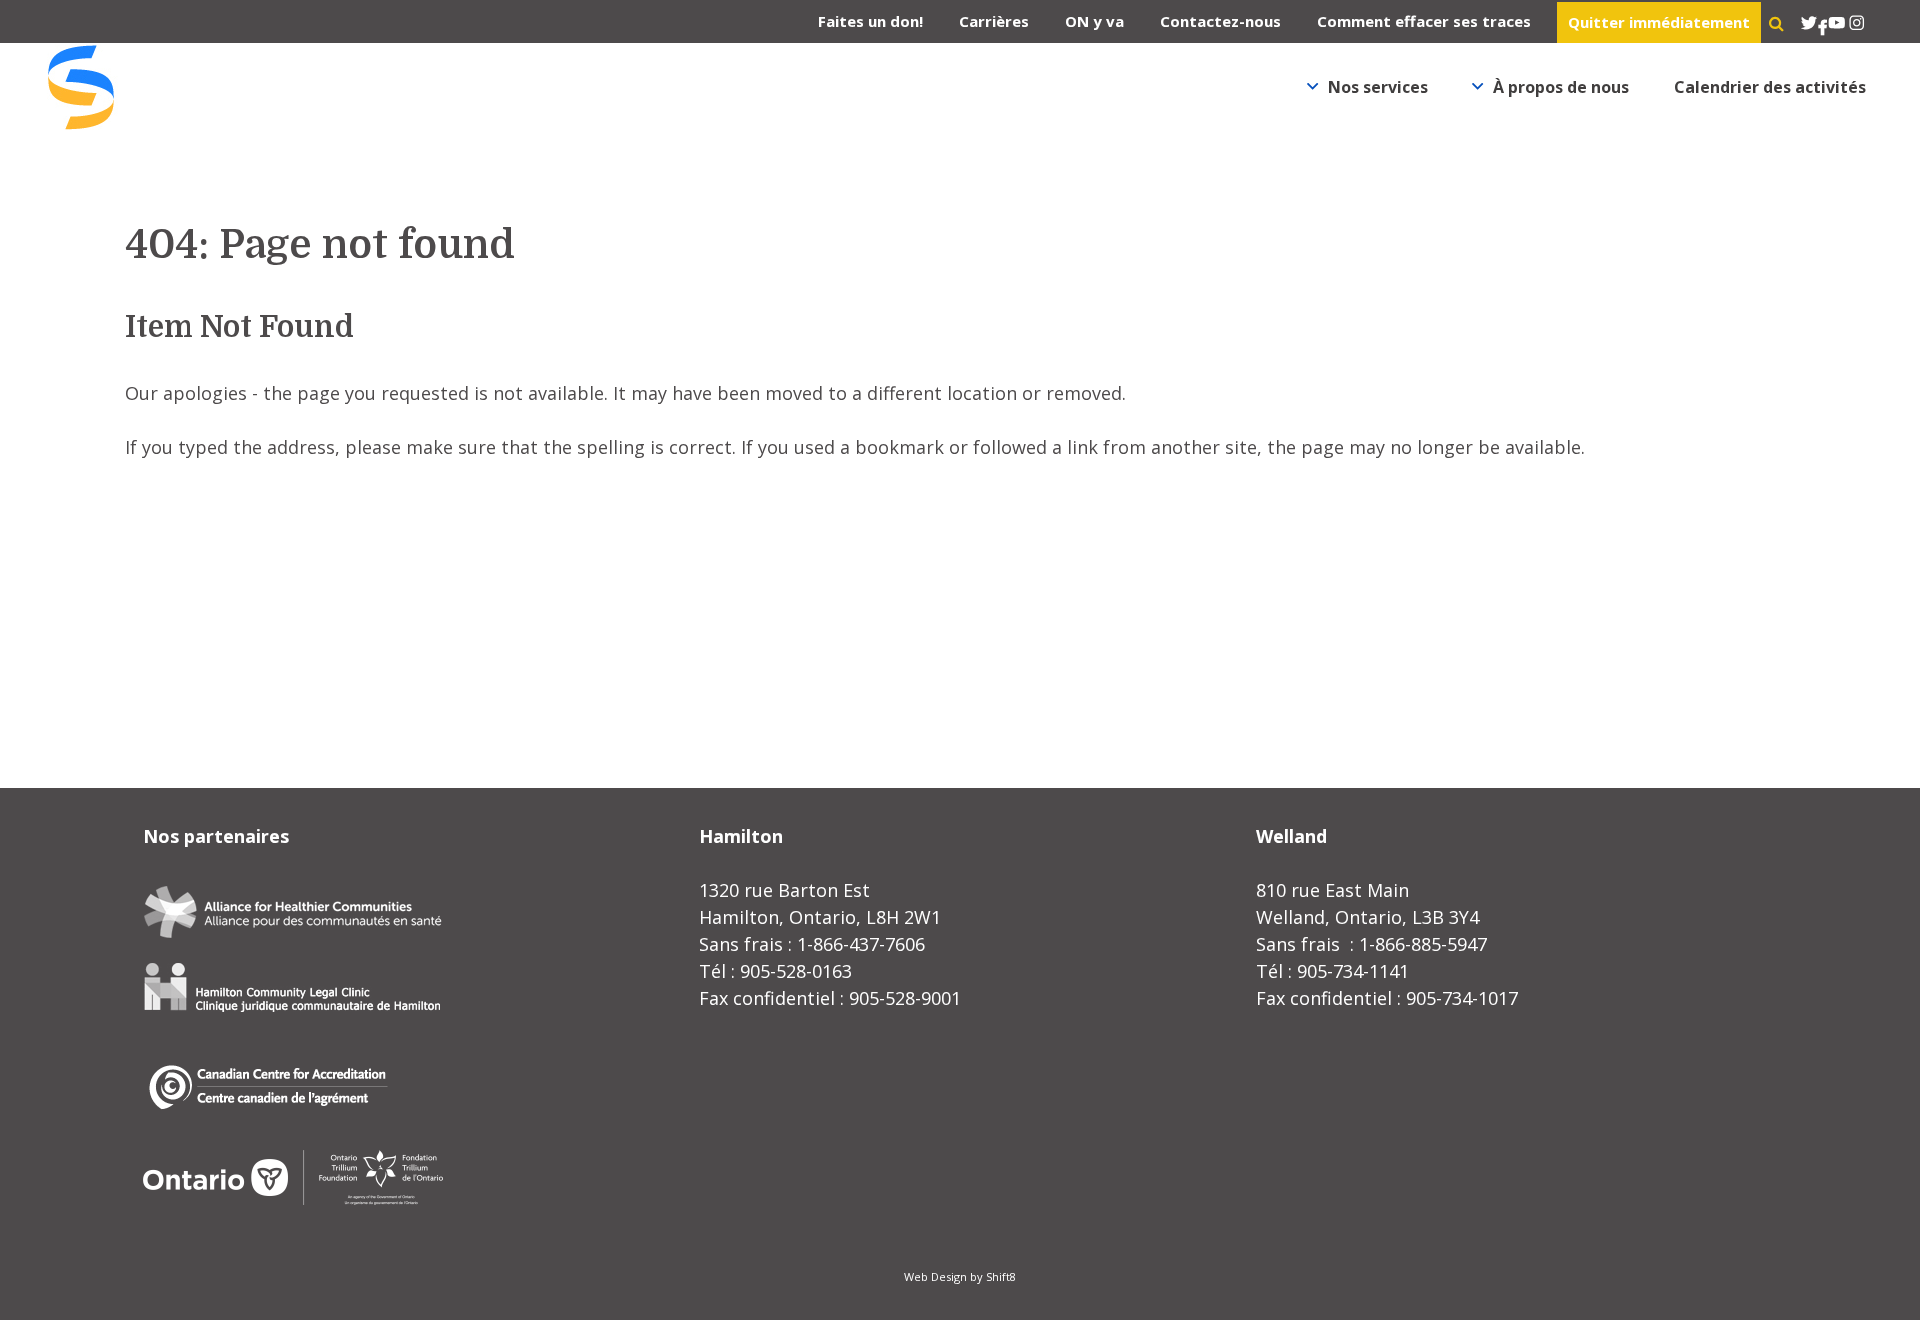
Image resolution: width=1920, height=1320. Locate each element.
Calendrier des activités (1770, 87)
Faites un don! (870, 21)
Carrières (994, 21)
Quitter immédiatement (1659, 22)
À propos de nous (1561, 87)
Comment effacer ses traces (1424, 21)
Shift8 (1001, 1276)
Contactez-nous (1220, 21)
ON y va (1094, 21)
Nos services (1378, 87)
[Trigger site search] (1776, 23)
